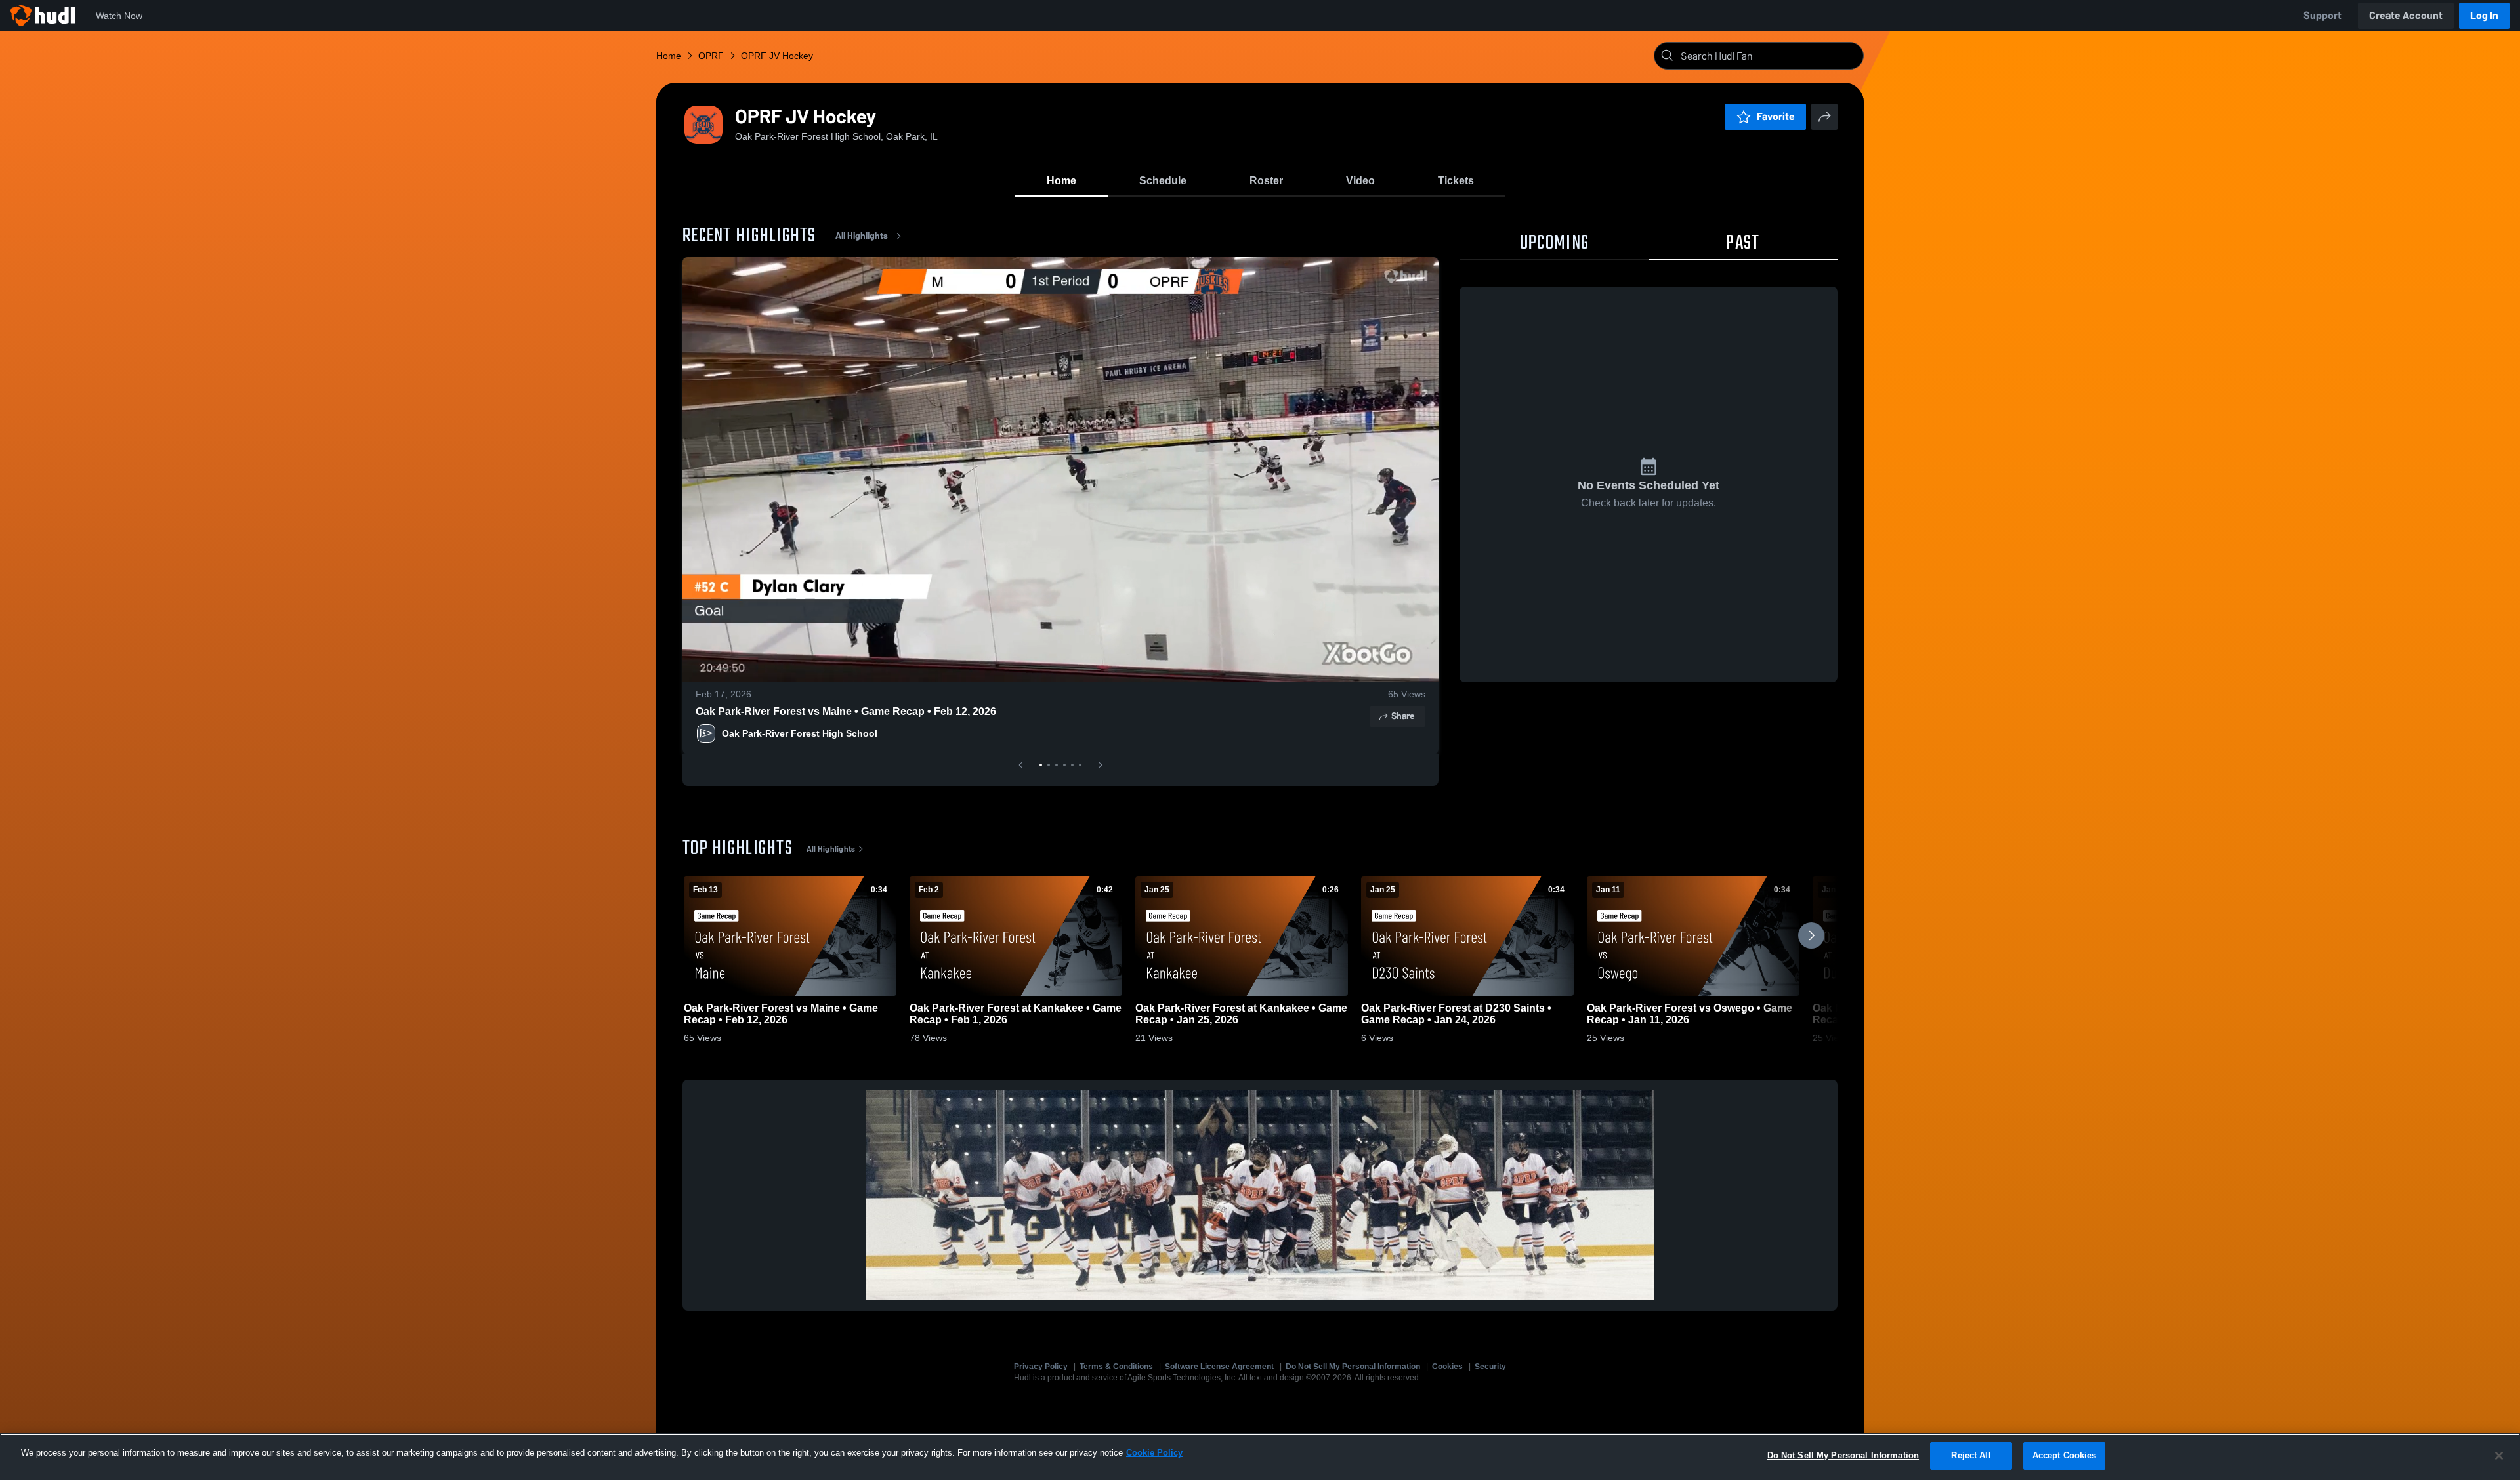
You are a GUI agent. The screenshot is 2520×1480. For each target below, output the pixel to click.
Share (1403, 716)
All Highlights (862, 236)
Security (1490, 1367)
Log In (2484, 15)
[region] (1260, 1457)
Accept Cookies (2065, 1455)
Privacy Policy (1041, 1367)
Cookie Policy (1154, 1453)
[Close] (2499, 1456)
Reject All (1971, 1455)
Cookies (1447, 1367)
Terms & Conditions (1116, 1367)
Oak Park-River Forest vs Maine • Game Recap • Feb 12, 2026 (846, 711)
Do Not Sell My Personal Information (1353, 1367)
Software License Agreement (1219, 1367)
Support (2322, 15)
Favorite (1776, 116)
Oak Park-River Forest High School (800, 733)
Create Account (2406, 15)
